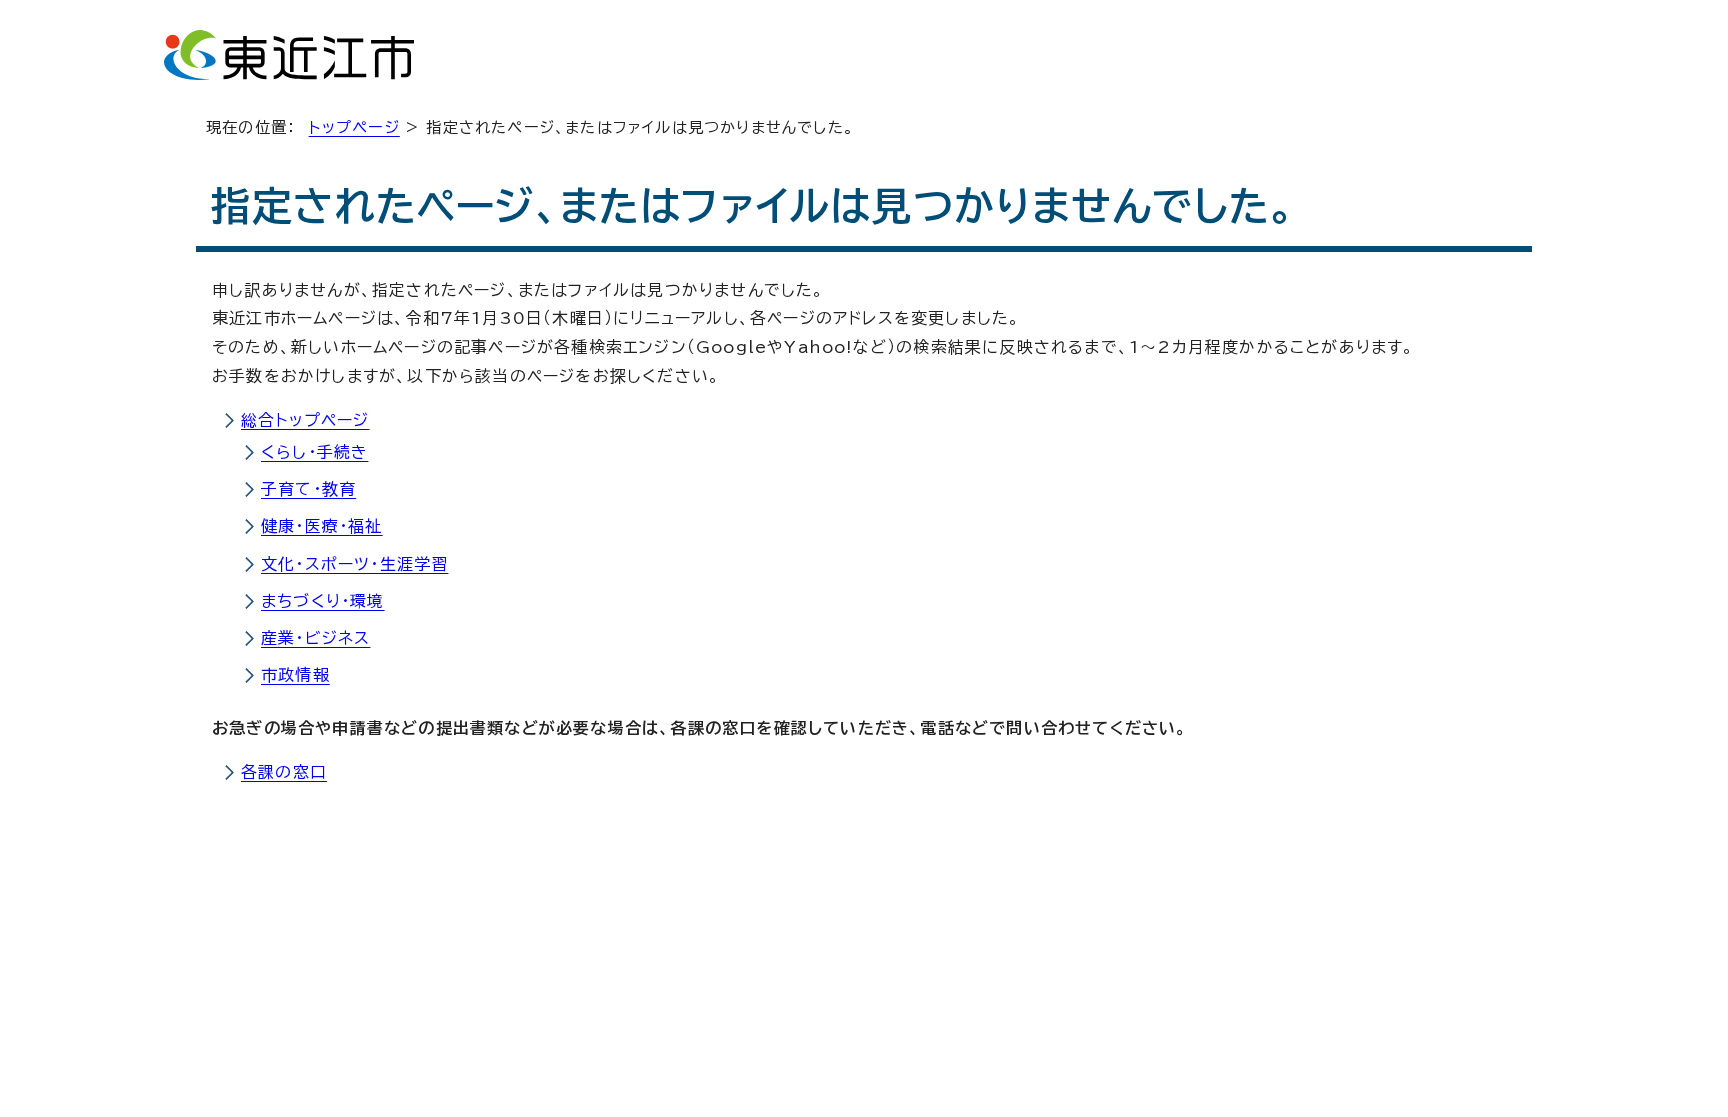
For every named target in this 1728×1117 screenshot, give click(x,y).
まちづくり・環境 (323, 601)
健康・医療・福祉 (322, 526)
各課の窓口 (284, 772)
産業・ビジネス (315, 638)
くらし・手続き (314, 452)
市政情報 (295, 675)
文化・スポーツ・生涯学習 (354, 564)
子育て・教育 (308, 489)
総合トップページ (305, 420)
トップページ (354, 127)
